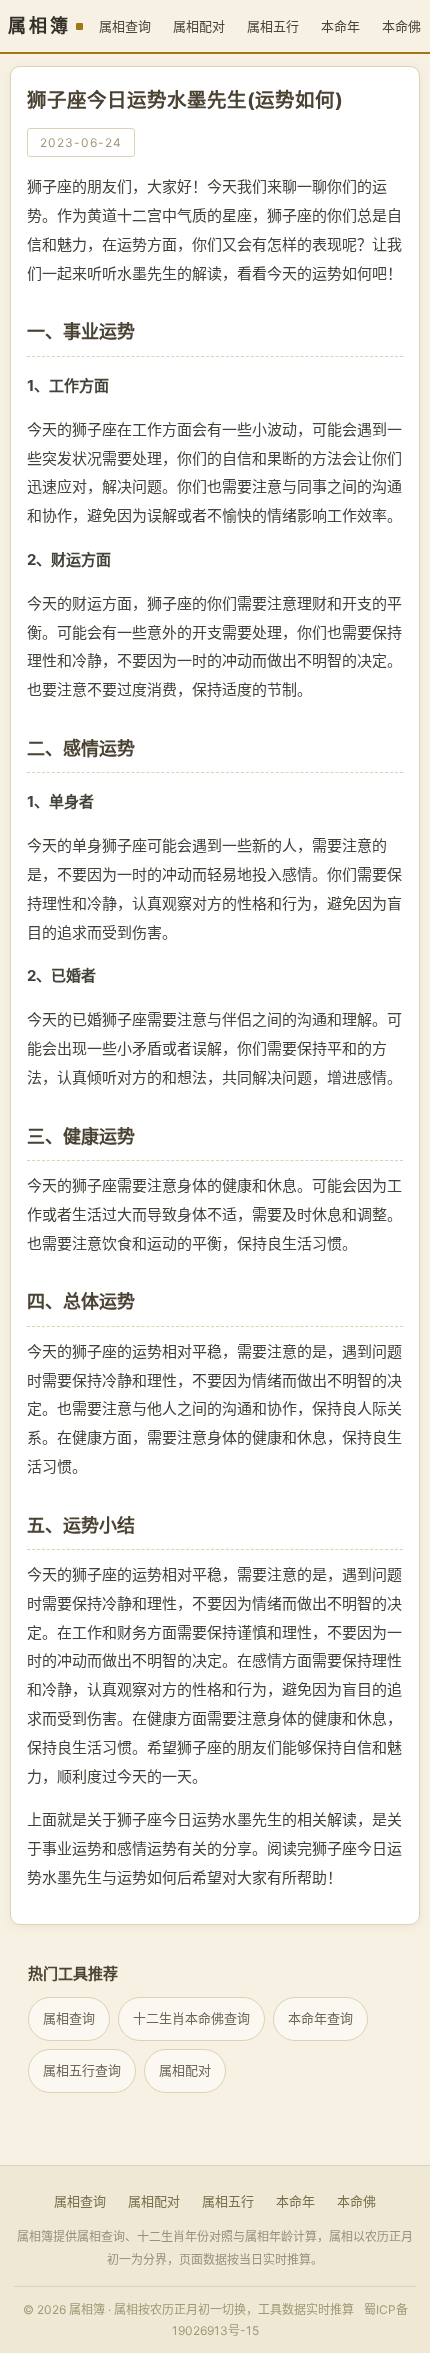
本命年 (340, 26)
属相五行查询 (82, 2070)
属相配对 (199, 26)
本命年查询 (320, 2018)
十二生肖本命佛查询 (191, 2018)
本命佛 (356, 2201)
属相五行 (273, 26)
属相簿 (39, 26)
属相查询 (125, 26)
